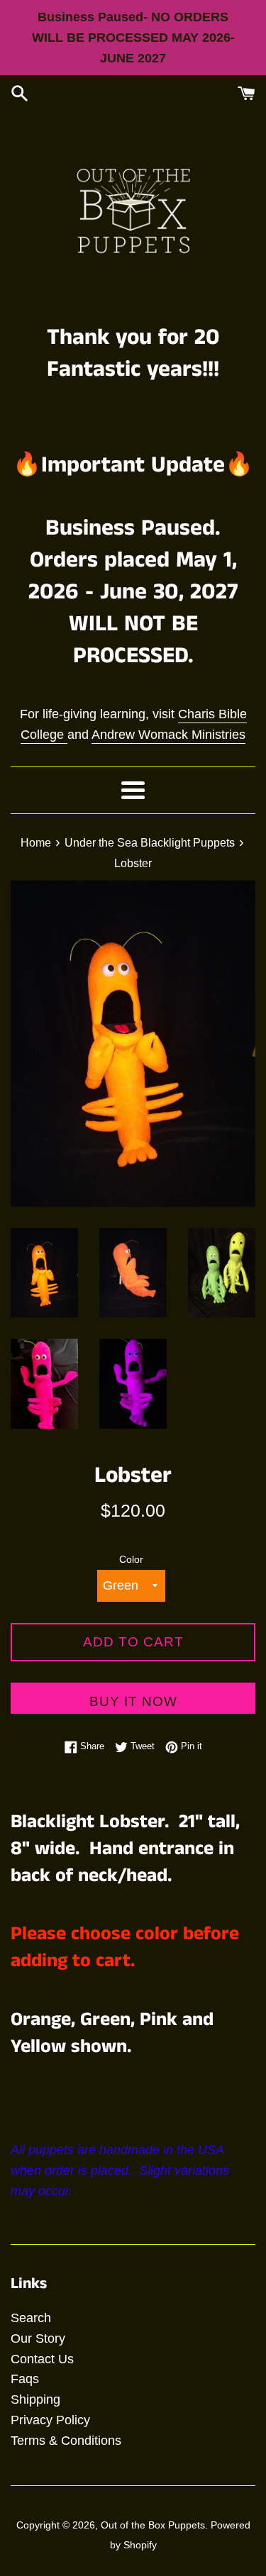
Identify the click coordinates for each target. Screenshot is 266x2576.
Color (131, 1559)
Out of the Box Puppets (153, 2525)
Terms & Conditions (66, 2441)
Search (31, 2318)
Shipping (35, 2399)
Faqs (25, 2379)
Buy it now (133, 1701)
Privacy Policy (50, 2420)
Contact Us (42, 2359)
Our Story (38, 2338)
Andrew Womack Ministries (168, 735)
